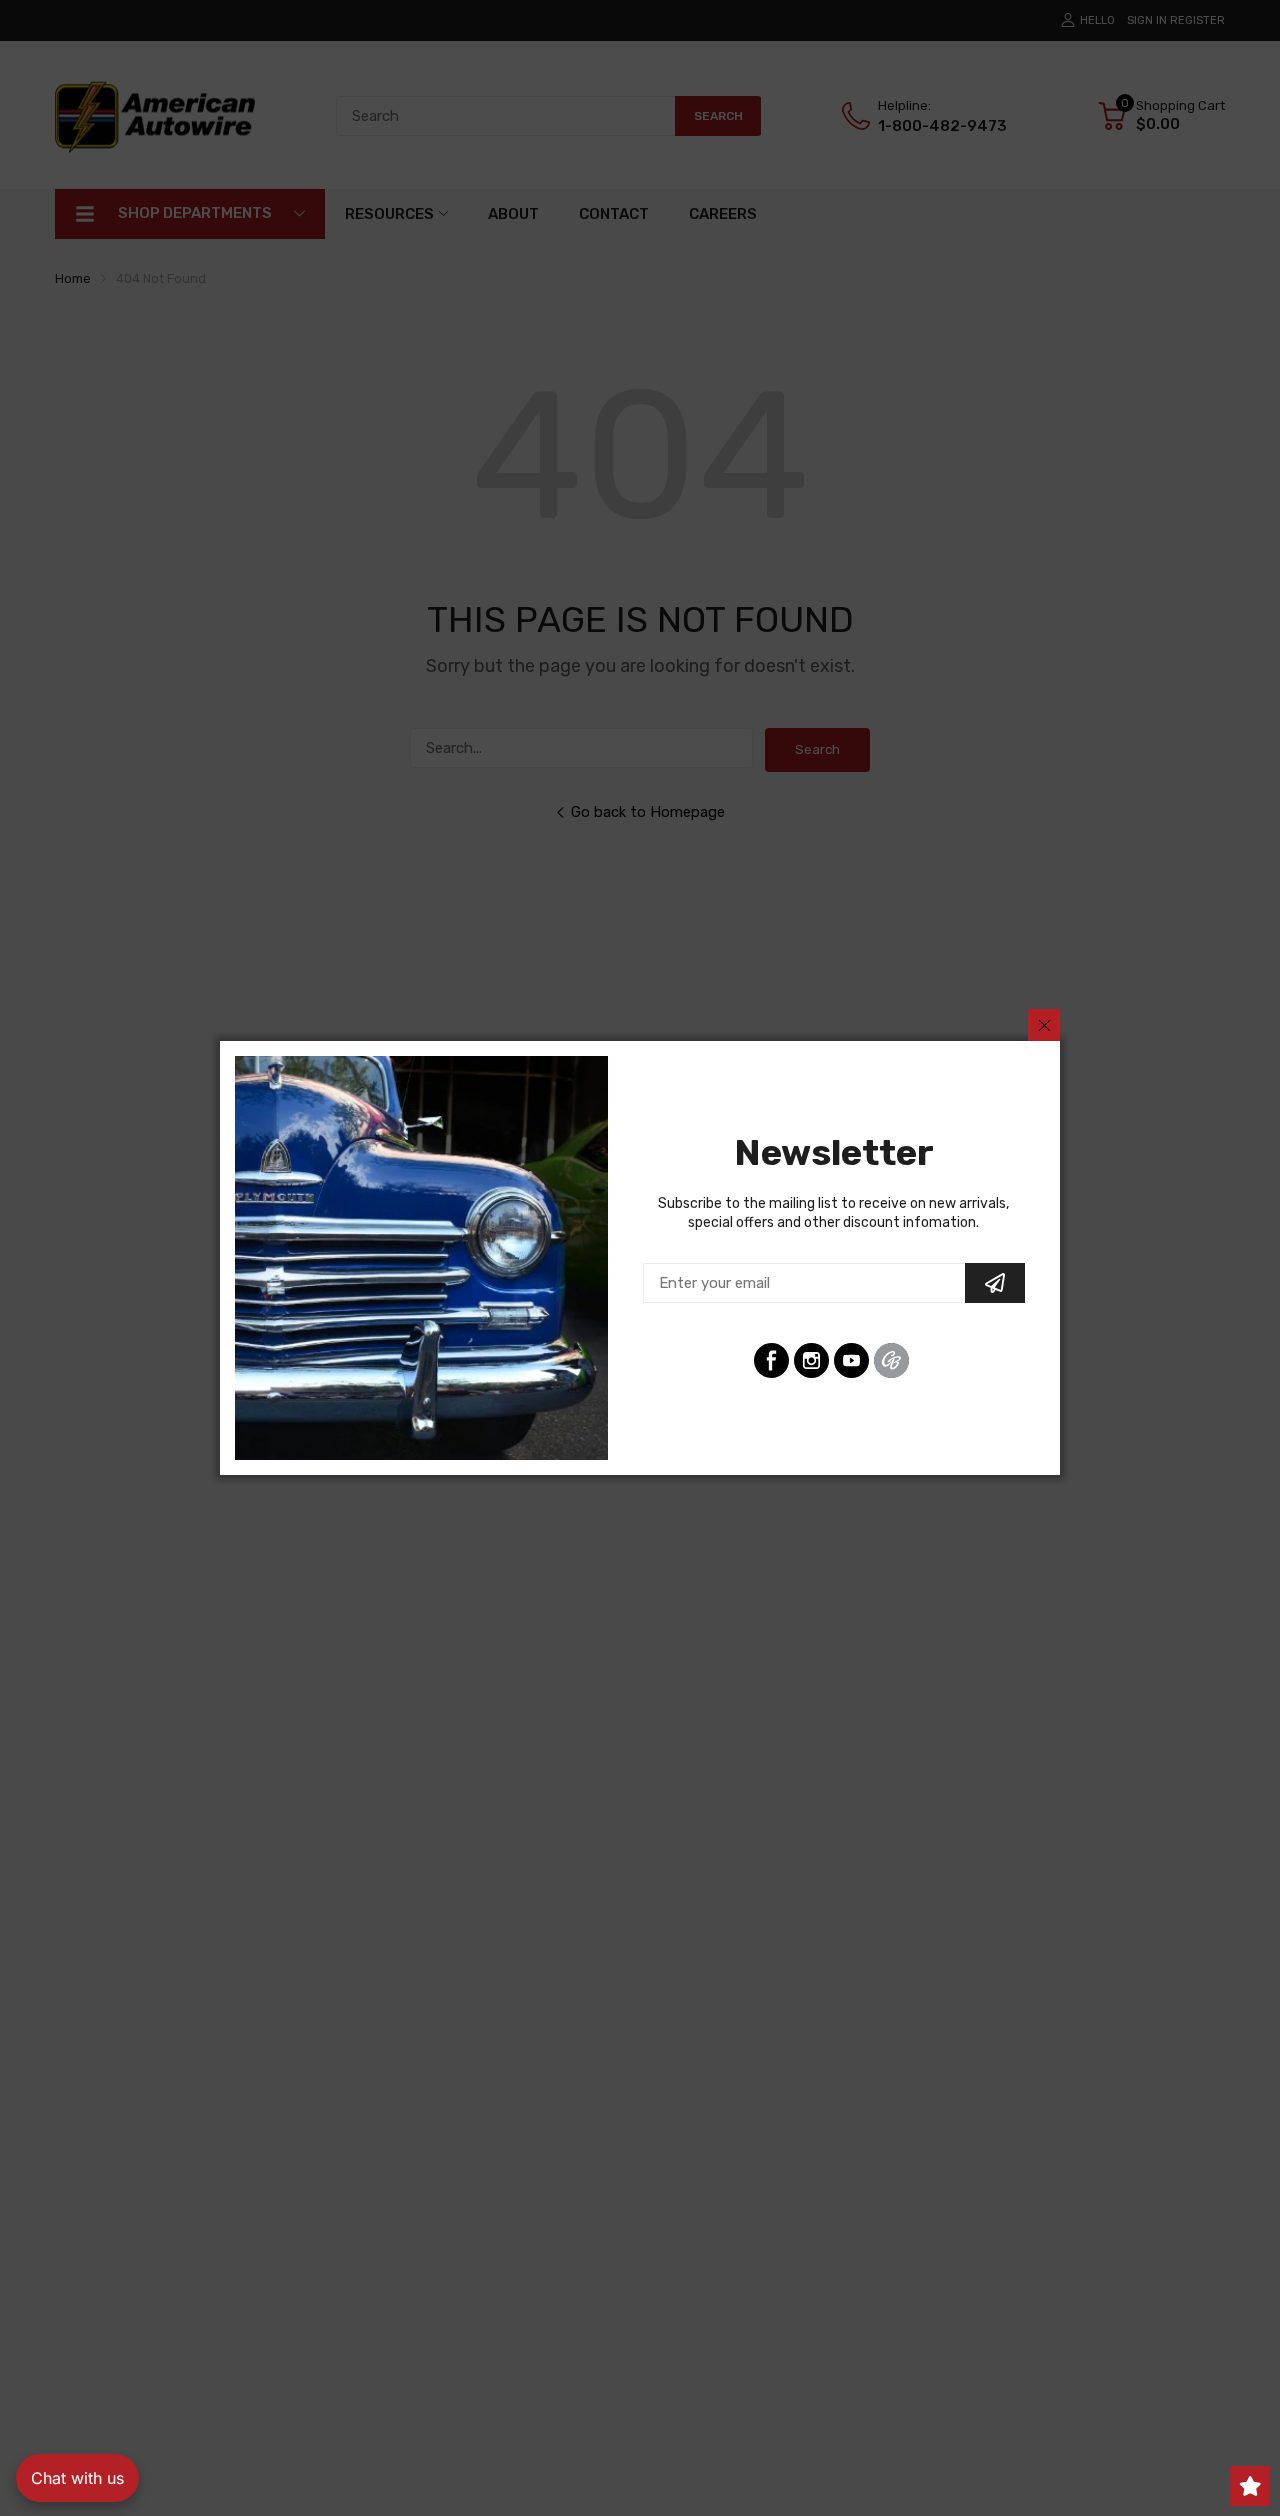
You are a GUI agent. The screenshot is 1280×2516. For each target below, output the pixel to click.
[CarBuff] (891, 1360)
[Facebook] (771, 1360)
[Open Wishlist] (1250, 2486)
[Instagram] (811, 1360)
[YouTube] (851, 1360)
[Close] (1044, 1025)
